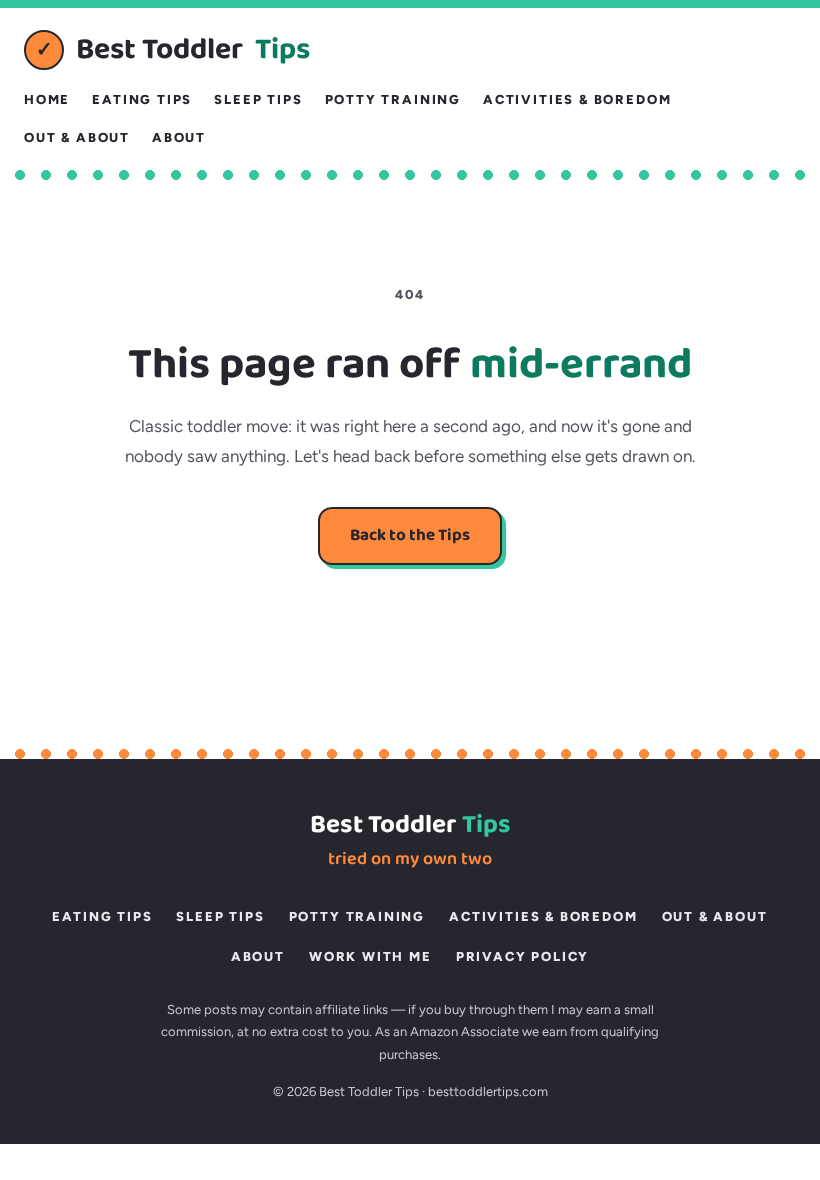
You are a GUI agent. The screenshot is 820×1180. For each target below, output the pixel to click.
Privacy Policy (522, 956)
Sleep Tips (258, 99)
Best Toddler (173, 50)
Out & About (77, 137)
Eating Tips (142, 99)
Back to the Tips (410, 535)
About (179, 137)
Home (47, 99)
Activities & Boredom (577, 99)
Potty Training (393, 99)
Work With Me (370, 956)
